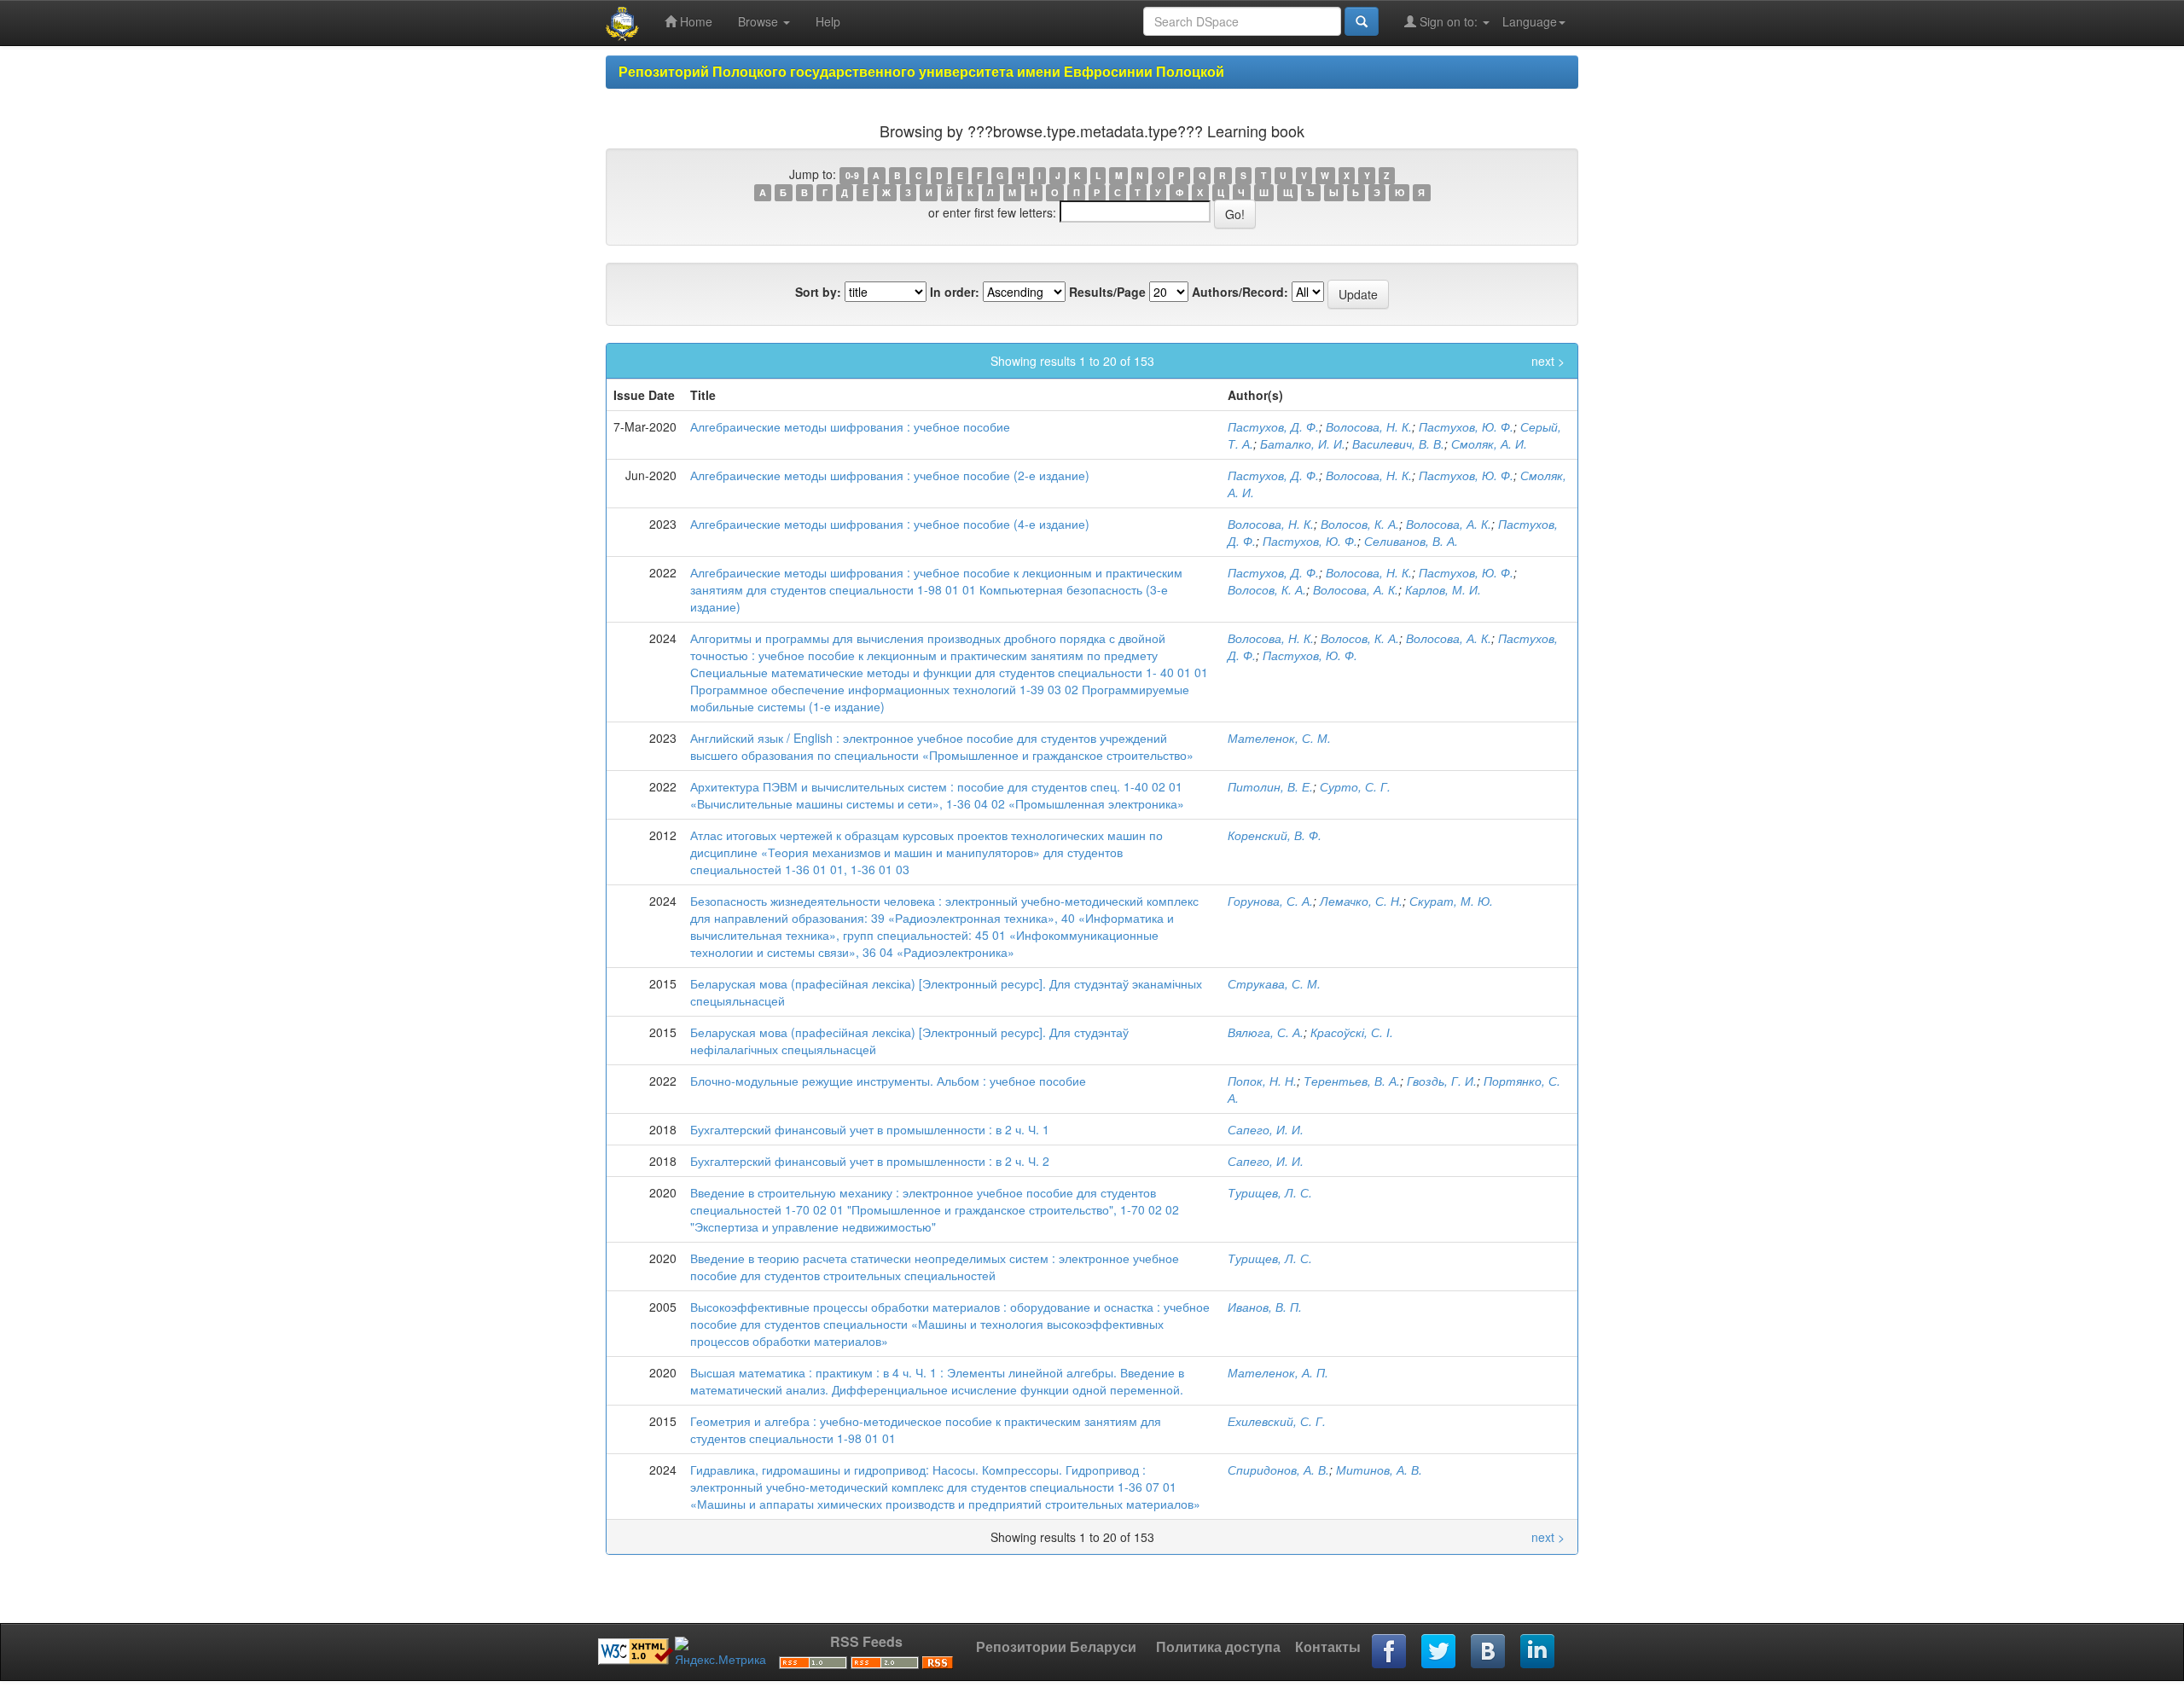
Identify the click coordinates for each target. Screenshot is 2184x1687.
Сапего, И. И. (1266, 1129)
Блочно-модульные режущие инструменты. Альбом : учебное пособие (888, 1081)
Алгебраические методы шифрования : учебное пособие (850, 426)
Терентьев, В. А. (1352, 1081)
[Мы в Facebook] (1390, 1652)
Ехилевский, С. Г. (1277, 1421)
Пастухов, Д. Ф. (1273, 426)
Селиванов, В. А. (1411, 541)
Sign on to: (1449, 21)
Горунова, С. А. (1270, 901)
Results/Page (1107, 292)
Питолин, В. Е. (1270, 786)
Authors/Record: (1240, 292)
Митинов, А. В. (1379, 1470)
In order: (955, 292)
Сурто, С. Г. (1355, 786)
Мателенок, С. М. (1279, 738)
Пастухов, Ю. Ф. (1466, 426)
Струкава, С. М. (1274, 983)
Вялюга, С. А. (1266, 1032)
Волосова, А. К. (1449, 524)
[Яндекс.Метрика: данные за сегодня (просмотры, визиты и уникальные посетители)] (720, 1652)
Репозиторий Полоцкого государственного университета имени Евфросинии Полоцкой (921, 71)
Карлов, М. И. (1443, 589)
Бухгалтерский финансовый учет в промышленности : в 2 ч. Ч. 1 (870, 1129)
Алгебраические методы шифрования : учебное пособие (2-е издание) (890, 475)
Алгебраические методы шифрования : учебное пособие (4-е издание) (890, 524)
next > (1548, 361)
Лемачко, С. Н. (1361, 901)
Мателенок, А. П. (1278, 1372)
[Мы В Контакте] (1489, 1652)
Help (828, 21)
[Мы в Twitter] (1439, 1652)
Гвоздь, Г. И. (1442, 1081)
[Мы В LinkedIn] (1538, 1652)
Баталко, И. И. (1303, 443)
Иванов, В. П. (1265, 1307)
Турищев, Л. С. (1270, 1192)
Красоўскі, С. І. (1352, 1032)
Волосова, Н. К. (1369, 426)
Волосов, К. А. (1360, 524)
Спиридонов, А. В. (1278, 1470)
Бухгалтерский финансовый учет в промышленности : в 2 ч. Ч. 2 (870, 1161)
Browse (760, 21)
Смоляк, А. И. (1489, 443)
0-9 (852, 175)
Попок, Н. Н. (1262, 1081)
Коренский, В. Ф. (1275, 835)
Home (694, 21)
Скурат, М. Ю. (1451, 901)
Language (1530, 21)
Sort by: (818, 292)
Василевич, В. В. (1398, 443)
